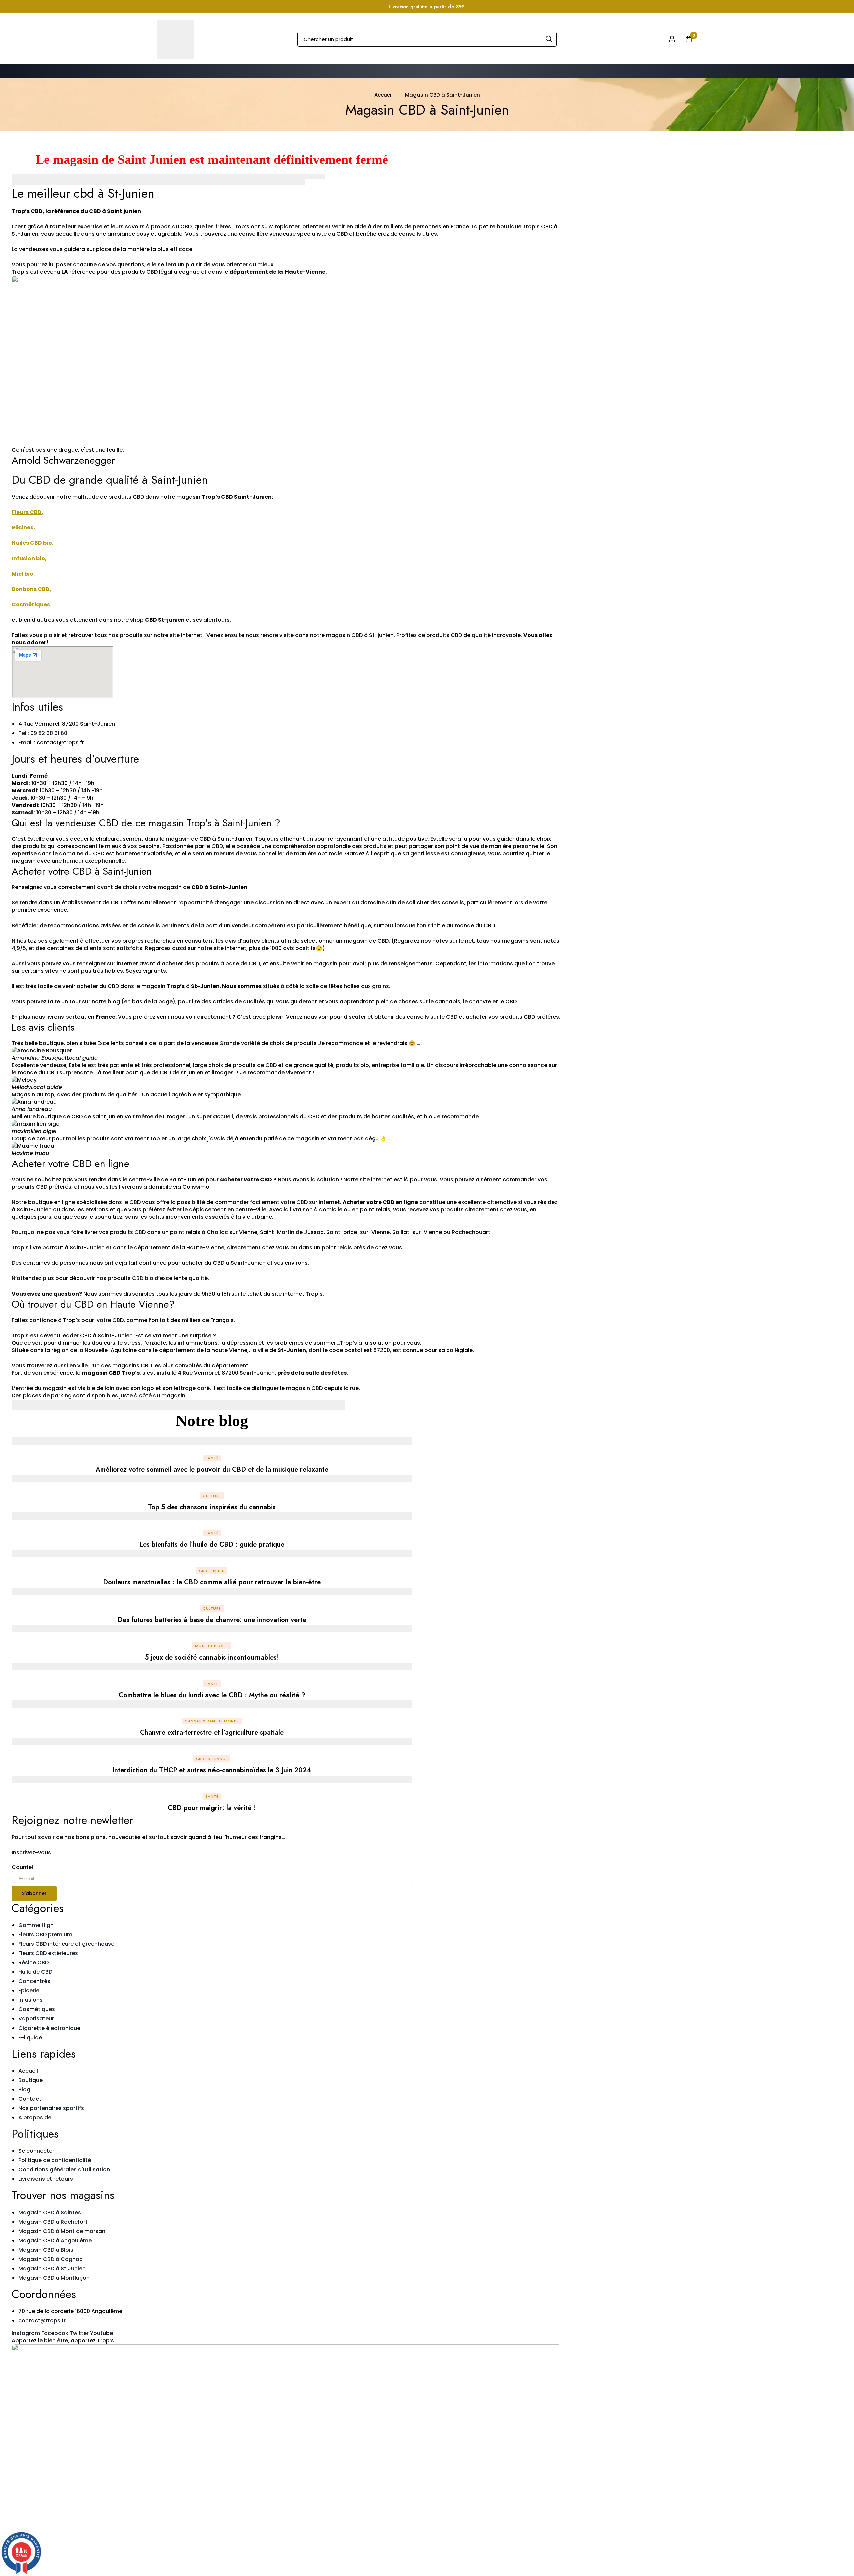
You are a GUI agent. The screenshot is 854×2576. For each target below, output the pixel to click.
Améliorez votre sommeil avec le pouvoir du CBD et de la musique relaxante (212, 1469)
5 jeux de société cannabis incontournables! (212, 1657)
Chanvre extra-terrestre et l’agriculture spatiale (212, 1732)
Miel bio (23, 574)
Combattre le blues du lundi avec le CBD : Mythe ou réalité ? (212, 1695)
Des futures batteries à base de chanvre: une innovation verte (212, 1620)
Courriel (22, 1867)
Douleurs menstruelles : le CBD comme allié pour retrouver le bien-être (212, 1582)
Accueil (383, 95)
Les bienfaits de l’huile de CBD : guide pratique (212, 1545)
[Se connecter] (672, 39)
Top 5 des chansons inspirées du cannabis (212, 1507)
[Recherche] (549, 39)
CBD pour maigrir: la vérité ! (212, 1808)
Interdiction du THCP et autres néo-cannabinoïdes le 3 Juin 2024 (212, 1770)
